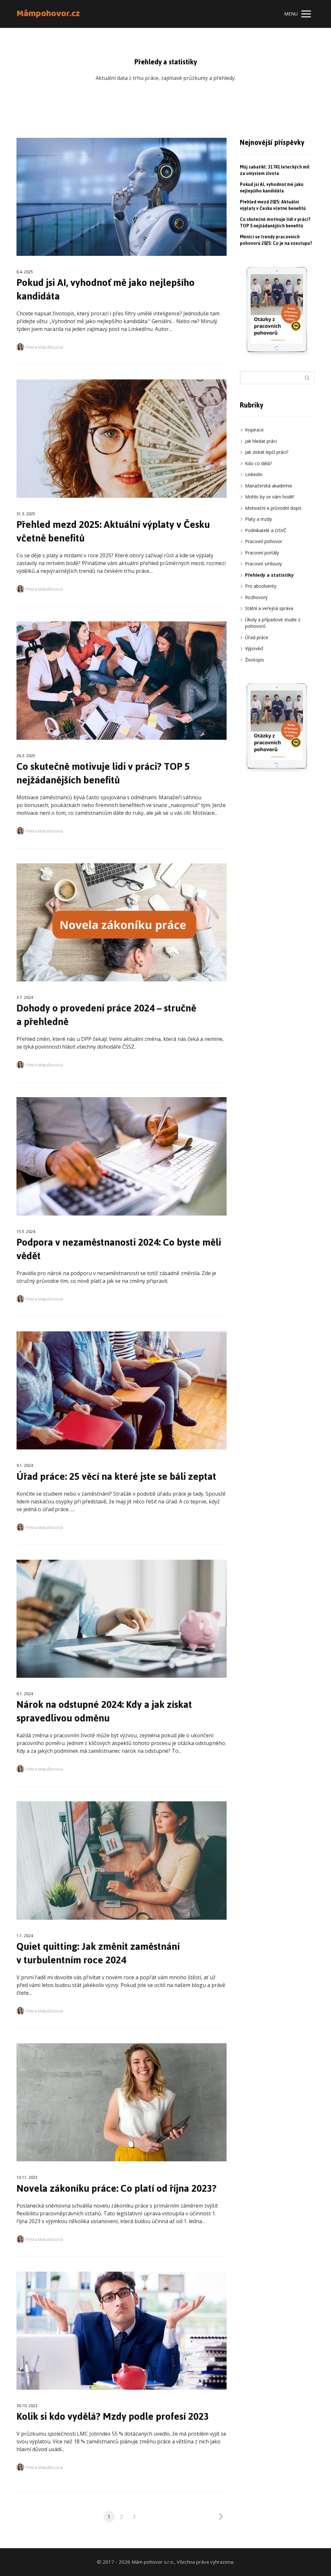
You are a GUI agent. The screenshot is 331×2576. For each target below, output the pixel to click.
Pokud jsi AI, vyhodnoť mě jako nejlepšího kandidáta (106, 289)
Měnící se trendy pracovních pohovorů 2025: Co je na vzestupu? (276, 240)
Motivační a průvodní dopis (273, 508)
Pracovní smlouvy (263, 564)
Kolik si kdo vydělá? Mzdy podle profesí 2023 (113, 2416)
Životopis (255, 660)
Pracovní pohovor (264, 541)
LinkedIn (254, 474)
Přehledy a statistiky (269, 575)
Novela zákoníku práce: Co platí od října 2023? (117, 2188)
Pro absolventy (261, 586)
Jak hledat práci (261, 441)
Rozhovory (256, 597)
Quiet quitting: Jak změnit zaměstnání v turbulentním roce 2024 (98, 1953)
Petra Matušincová (44, 347)
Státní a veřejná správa (269, 608)
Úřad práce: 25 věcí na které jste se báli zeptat (116, 1476)
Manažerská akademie (269, 486)
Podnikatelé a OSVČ (266, 530)
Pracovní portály (262, 553)
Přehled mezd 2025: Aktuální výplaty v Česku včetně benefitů (113, 531)
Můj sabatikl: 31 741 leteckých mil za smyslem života (275, 170)
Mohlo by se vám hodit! (270, 497)
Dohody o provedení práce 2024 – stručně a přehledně (106, 1015)
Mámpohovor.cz (48, 14)
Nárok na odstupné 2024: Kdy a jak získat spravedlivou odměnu (104, 1711)
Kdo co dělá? (258, 463)
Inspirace (254, 430)
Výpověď (254, 648)
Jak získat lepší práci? (267, 452)
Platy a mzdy (258, 519)
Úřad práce (257, 637)
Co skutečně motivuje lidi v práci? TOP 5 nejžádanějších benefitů (103, 773)
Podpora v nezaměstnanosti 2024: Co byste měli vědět (119, 1249)
